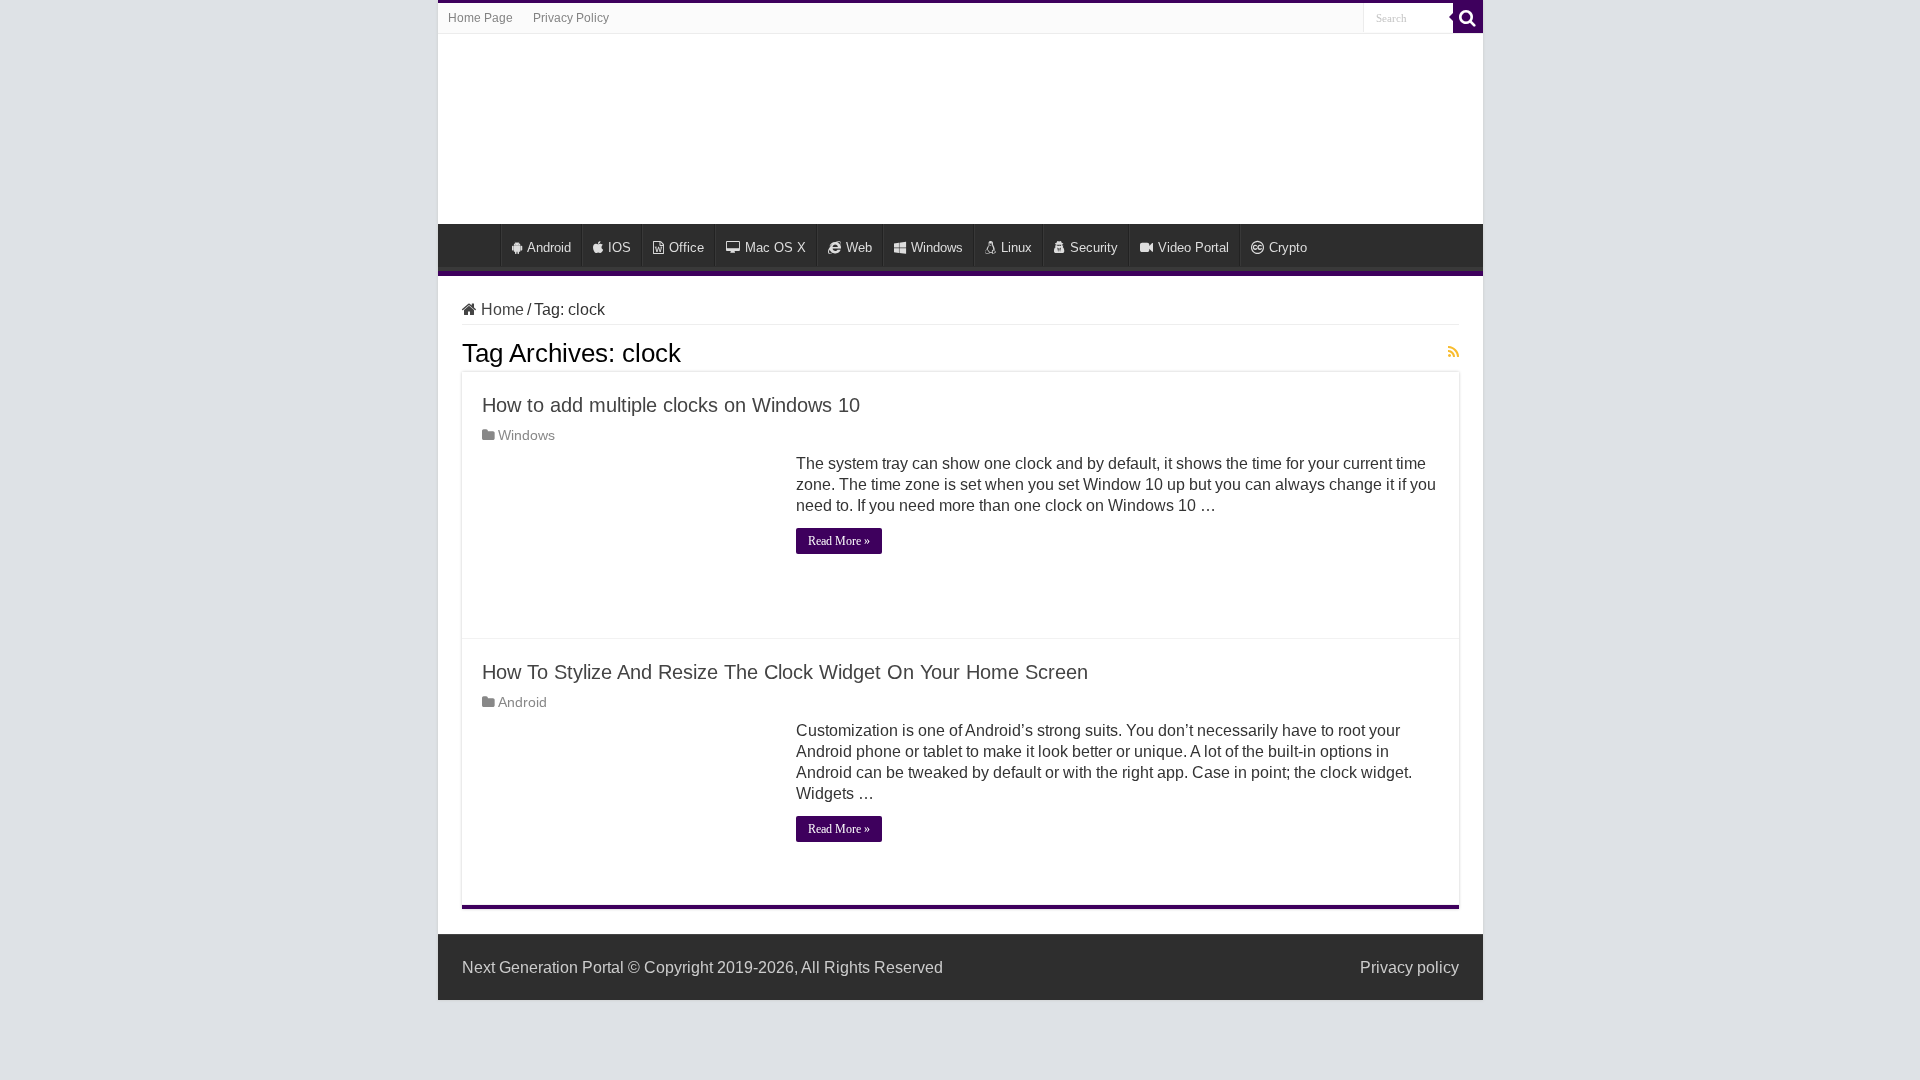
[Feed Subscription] (1453, 352)
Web (859, 247)
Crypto (1288, 247)
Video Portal (1193, 247)
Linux (1016, 247)
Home (474, 245)
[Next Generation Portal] (960, 125)
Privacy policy (1409, 967)
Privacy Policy (571, 18)
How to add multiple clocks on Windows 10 (671, 405)
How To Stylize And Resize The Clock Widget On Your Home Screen (785, 672)
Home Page (480, 18)
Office (686, 247)
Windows (937, 247)
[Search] (1468, 18)
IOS (619, 247)
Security (1094, 247)
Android (549, 247)
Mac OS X (775, 247)
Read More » (839, 541)
